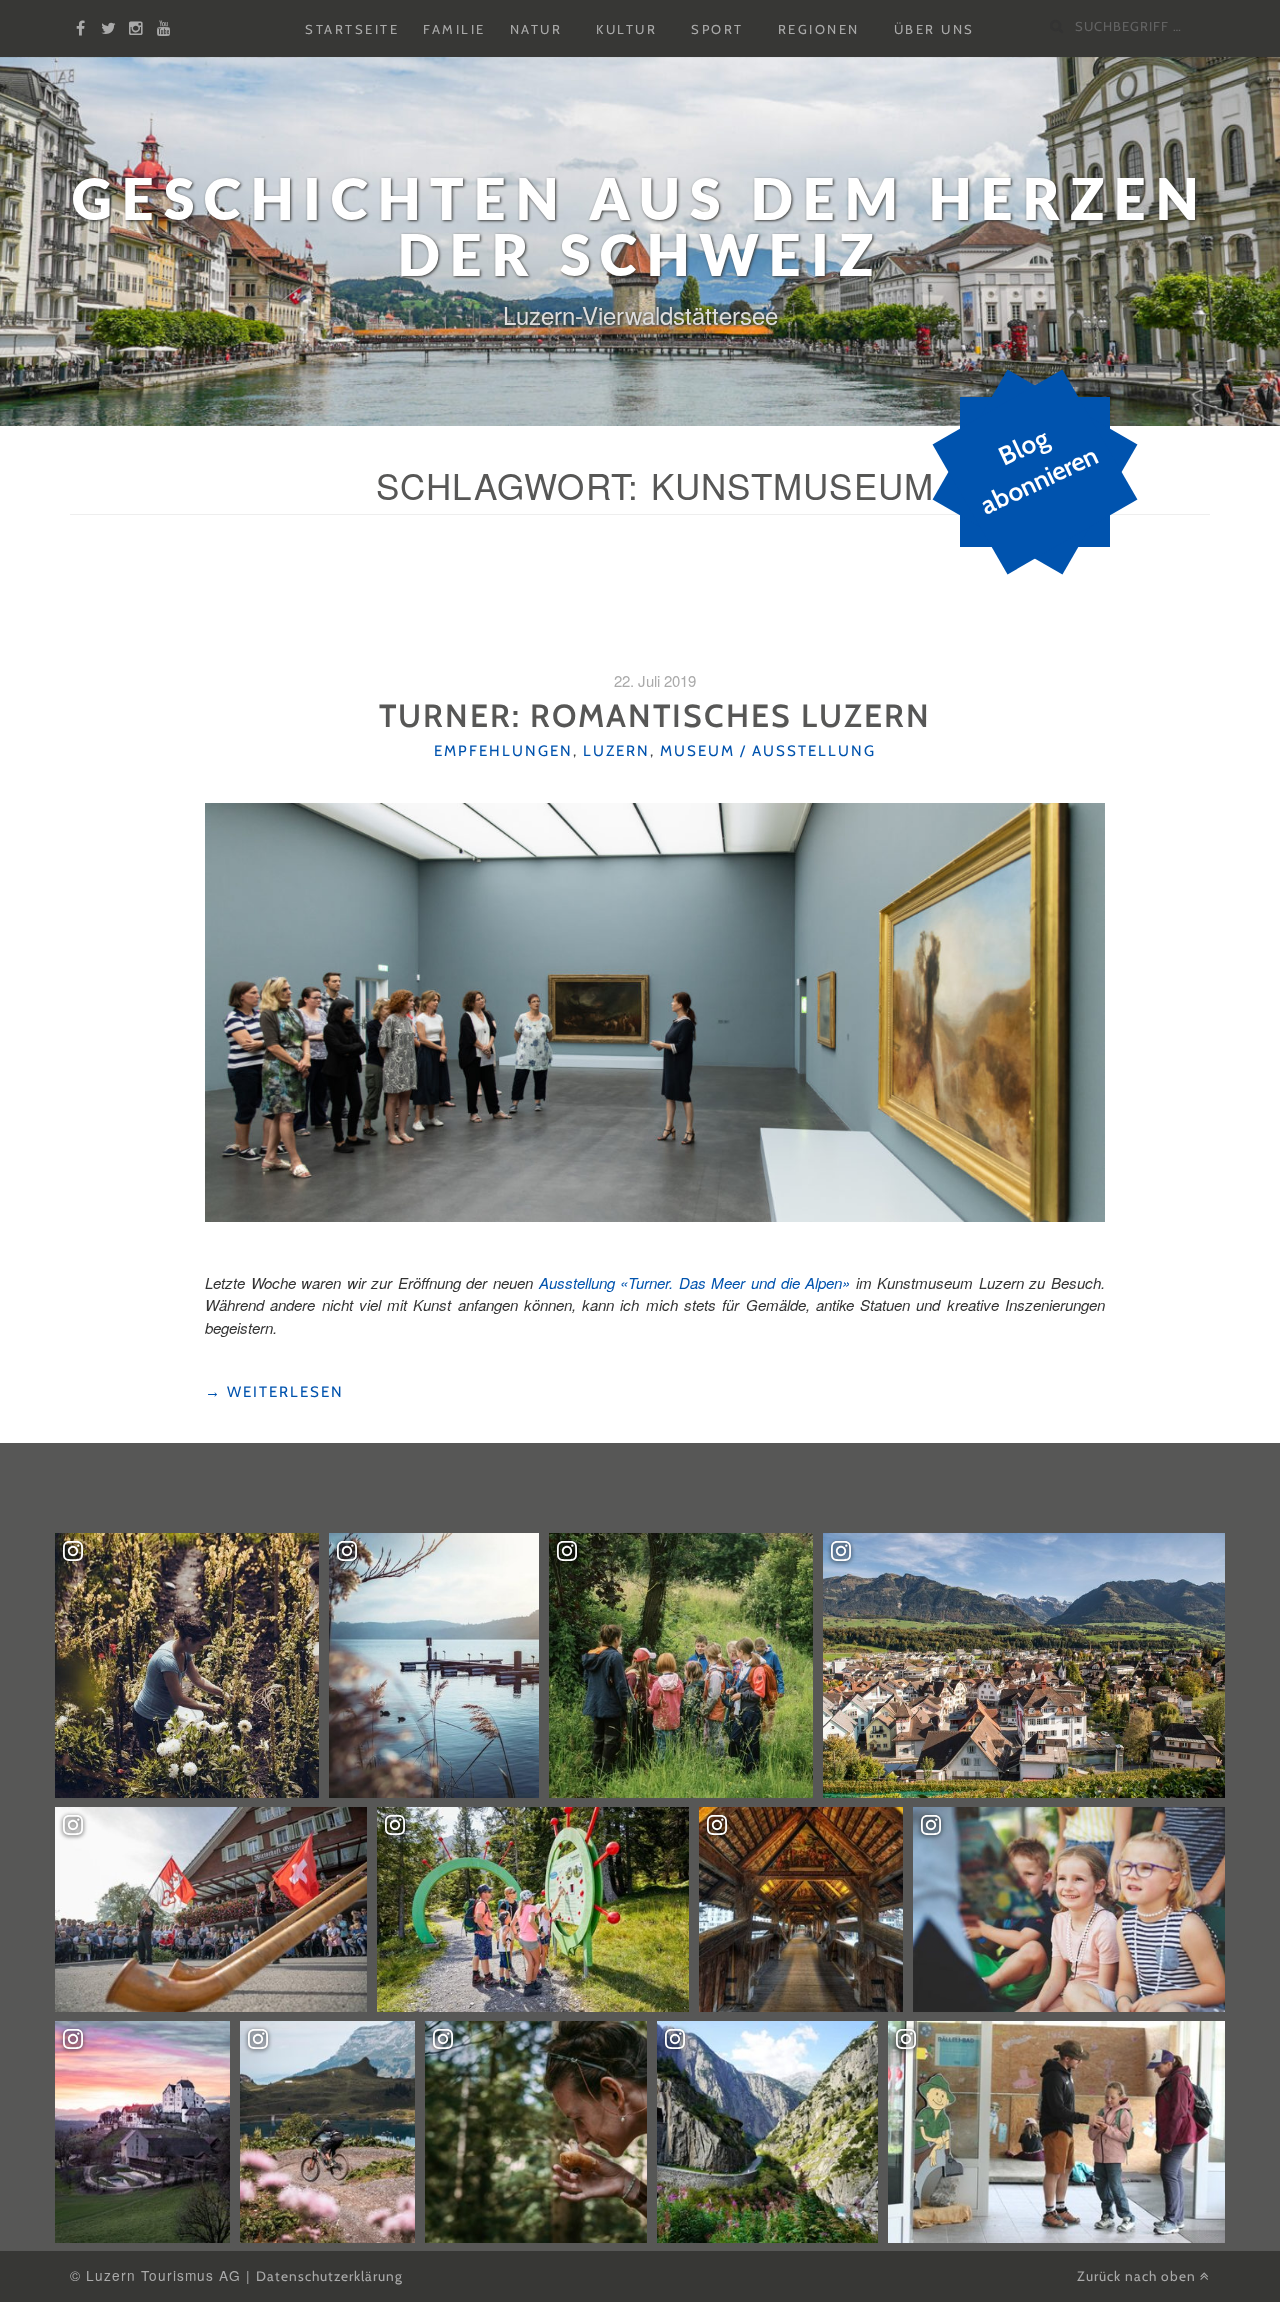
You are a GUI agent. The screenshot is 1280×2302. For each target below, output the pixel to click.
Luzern (616, 751)
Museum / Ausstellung (768, 751)
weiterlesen (274, 1392)
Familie (454, 29)
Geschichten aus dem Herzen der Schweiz (640, 226)
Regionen (819, 29)
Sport (717, 29)
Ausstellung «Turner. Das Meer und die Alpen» (694, 1282)
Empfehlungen (503, 751)
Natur (536, 29)
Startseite (352, 29)
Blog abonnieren (1038, 472)
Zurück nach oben (1138, 2276)
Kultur (626, 29)
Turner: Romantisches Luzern (655, 715)
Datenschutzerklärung (329, 2276)
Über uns (934, 29)
